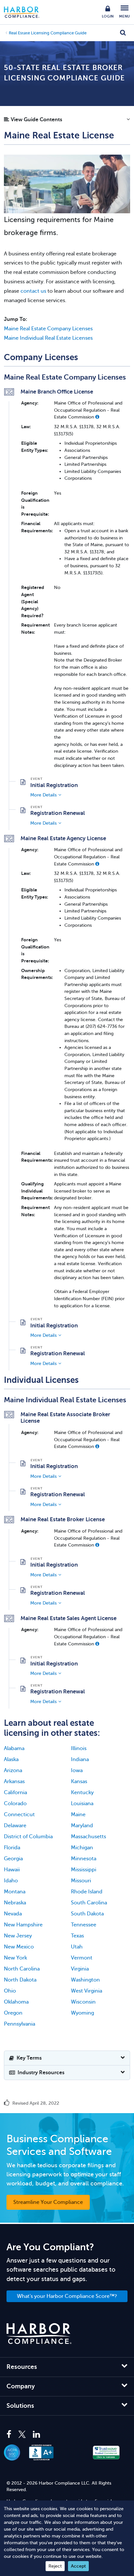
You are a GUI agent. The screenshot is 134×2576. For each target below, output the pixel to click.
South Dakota (87, 1914)
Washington (85, 1980)
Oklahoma (16, 2002)
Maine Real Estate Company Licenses (48, 329)
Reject (55, 2566)
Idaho (11, 1881)
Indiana (80, 1759)
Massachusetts (88, 1837)
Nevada (13, 1914)
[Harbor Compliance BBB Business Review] (45, 2452)
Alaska (11, 1759)
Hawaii (12, 1870)
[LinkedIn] (36, 2435)
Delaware (15, 1826)
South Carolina (89, 1903)
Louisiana (82, 1804)
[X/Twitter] (22, 2435)
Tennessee (84, 1925)
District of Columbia (28, 1837)
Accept (78, 2566)
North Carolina (22, 1969)
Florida (12, 1848)
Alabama (14, 1748)
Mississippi (84, 1870)
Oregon (13, 2013)
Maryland (82, 1826)
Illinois (79, 1748)
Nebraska (15, 1903)
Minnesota (84, 1859)
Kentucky (82, 1793)
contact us (33, 291)
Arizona (13, 1770)
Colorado (15, 1804)
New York (15, 1958)
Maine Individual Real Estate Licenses (48, 338)
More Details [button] (43, 795)
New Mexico (19, 1947)
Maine (78, 1815)
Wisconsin (83, 2002)
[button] (67, 121)
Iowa (77, 1770)
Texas (77, 1936)
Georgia (13, 1859)
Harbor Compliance (25, 12)
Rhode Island (87, 1892)
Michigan (82, 1848)
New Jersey (18, 1936)
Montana (15, 1892)
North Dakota (20, 1980)
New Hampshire (23, 1925)
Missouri (81, 1881)
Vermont (82, 1958)
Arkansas (14, 1782)
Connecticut (19, 1815)
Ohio (10, 1991)
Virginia (80, 1969)
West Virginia (87, 1991)
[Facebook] (11, 2435)
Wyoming (82, 2013)
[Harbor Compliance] (39, 2334)
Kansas (79, 1782)
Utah (77, 1947)
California (15, 1793)
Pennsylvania (20, 2024)
